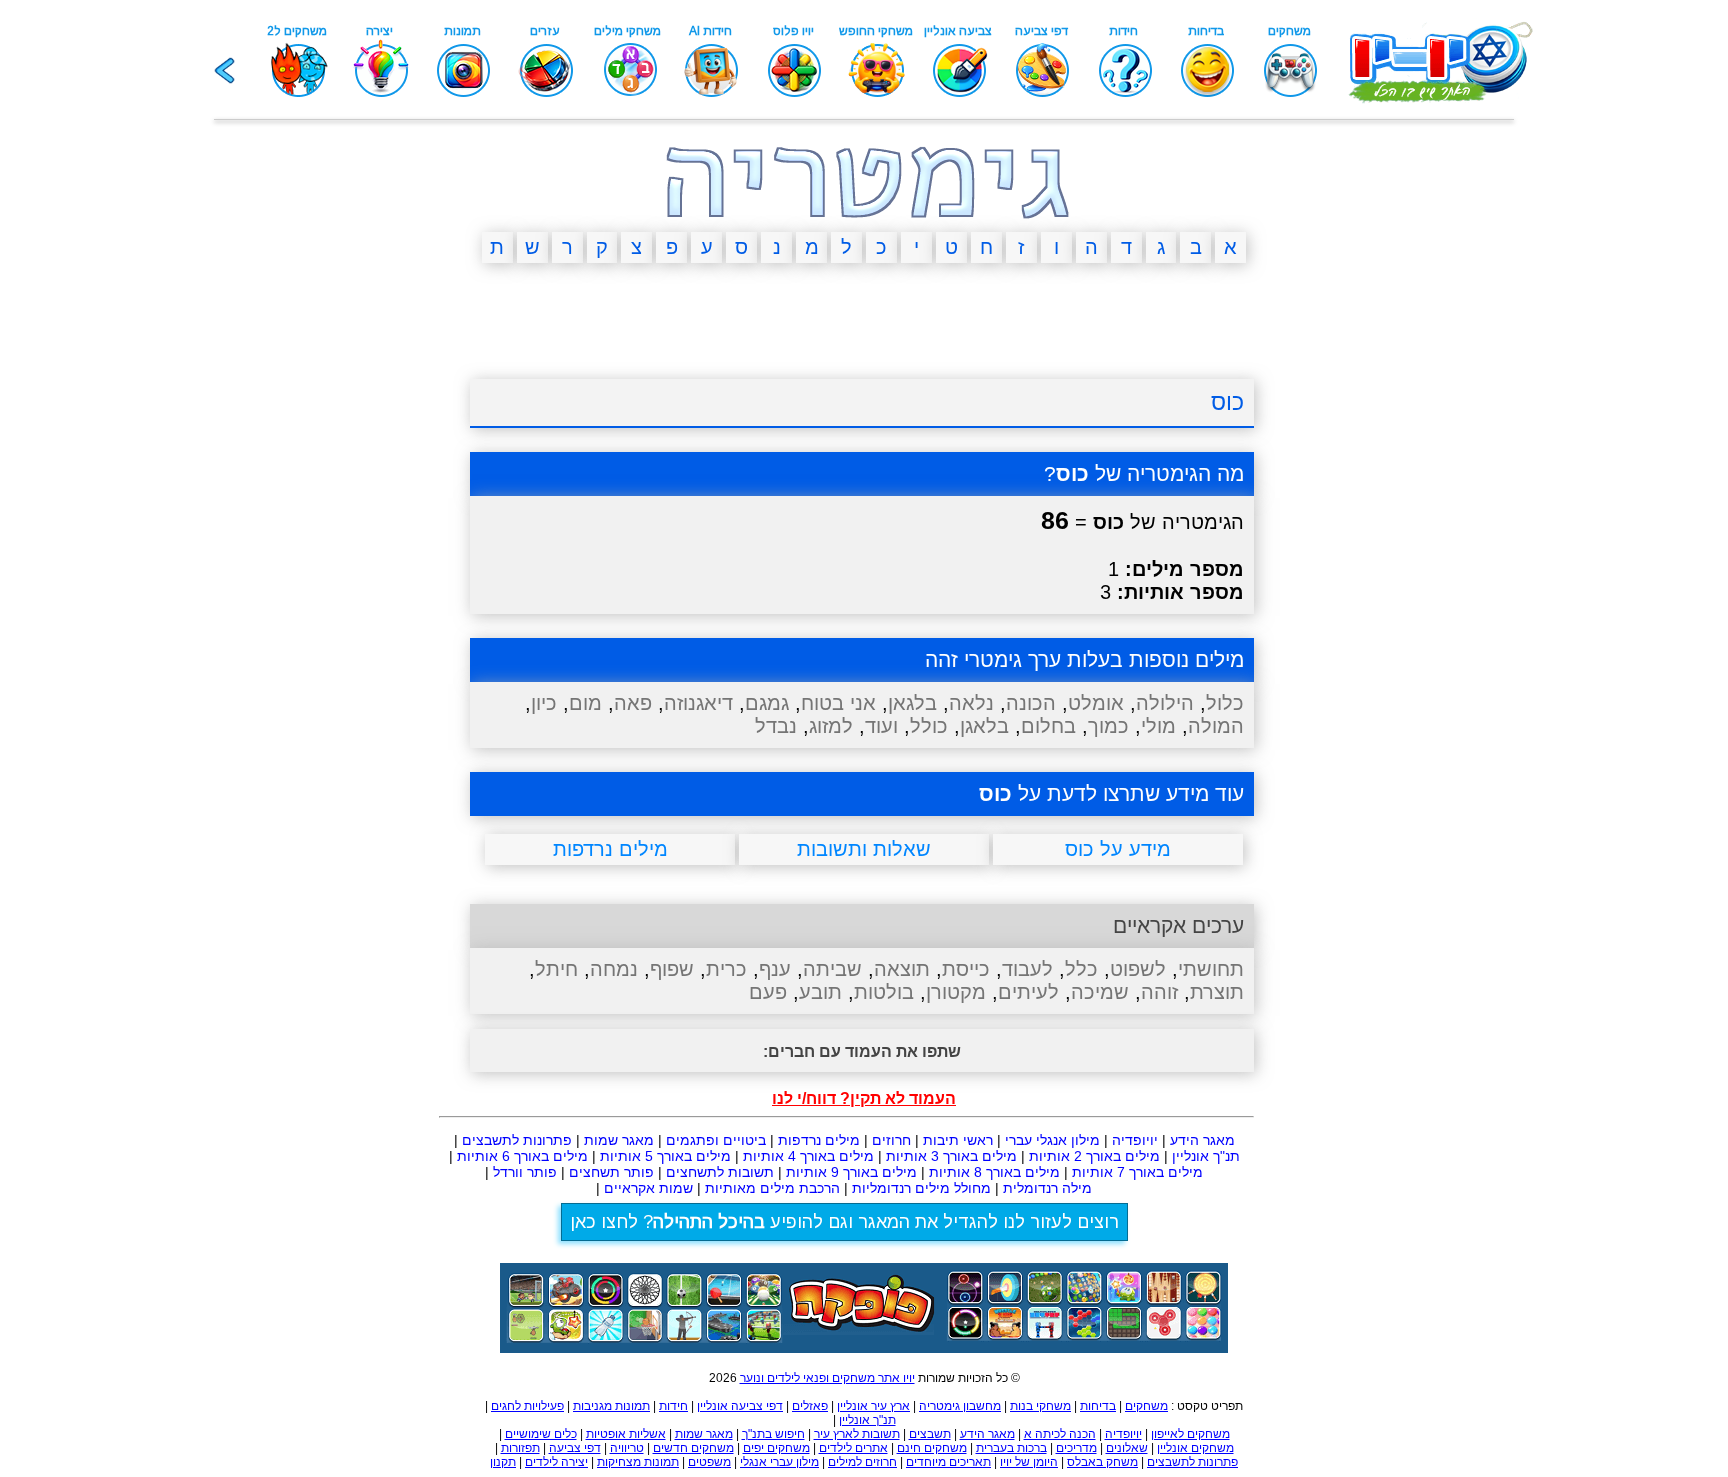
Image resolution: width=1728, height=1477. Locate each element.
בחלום (1048, 726)
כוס (1227, 402)
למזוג (831, 726)
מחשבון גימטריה (960, 1406)
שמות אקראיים (648, 1188)
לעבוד (1027, 969)
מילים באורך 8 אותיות (994, 1172)
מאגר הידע (1202, 1140)
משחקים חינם (932, 1448)
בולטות (884, 992)
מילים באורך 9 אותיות (851, 1172)
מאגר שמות (619, 1140)
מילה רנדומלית (1047, 1188)
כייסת (966, 969)
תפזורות (520, 1448)
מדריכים (1076, 1448)
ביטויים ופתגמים (716, 1140)
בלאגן (984, 726)
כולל (929, 726)
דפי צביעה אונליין (740, 1406)
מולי (1158, 726)
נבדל (776, 726)
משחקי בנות (1040, 1406)
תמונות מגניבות (611, 1406)
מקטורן (956, 992)
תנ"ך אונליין (1206, 1156)
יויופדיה (1135, 1140)
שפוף (672, 969)
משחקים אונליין (1195, 1448)
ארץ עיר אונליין (873, 1406)
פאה (633, 703)
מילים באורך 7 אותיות (1137, 1172)
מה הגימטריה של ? (1144, 473)
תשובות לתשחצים (720, 1172)
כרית (726, 969)
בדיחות (1098, 1406)
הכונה (1031, 703)
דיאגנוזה (698, 703)
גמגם (767, 703)
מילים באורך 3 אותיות (951, 1156)
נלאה (971, 703)
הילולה (1165, 703)
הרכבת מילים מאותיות (772, 1188)
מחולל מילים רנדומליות (921, 1188)
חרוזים (891, 1140)
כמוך (1108, 726)
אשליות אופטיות (626, 1434)
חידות (673, 1406)
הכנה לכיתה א (1060, 1434)
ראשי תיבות (958, 1140)
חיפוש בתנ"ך (773, 1434)
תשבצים (930, 1434)
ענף (775, 969)
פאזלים (810, 1406)
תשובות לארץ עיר (857, 1434)
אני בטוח (838, 703)
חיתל (556, 969)
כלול (1225, 703)
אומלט (1096, 703)
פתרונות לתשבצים (517, 1140)
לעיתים (1028, 992)
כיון (544, 703)
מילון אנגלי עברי (1052, 1140)
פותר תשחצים (611, 1172)
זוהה (1159, 992)
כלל (1081, 969)
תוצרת (1217, 992)
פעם (768, 992)
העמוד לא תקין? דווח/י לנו (864, 1098)
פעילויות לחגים (527, 1406)
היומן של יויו (1029, 1462)
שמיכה (1100, 992)
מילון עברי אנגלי (779, 1462)
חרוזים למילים (862, 1462)
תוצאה (902, 969)
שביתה (832, 969)
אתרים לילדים (853, 1448)
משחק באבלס (1102, 1462)
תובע (820, 992)
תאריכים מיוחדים (948, 1462)
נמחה (614, 969)
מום (585, 703)
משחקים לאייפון (1190, 1434)
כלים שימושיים (541, 1434)
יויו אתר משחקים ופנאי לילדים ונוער (827, 1378)
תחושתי (1211, 969)
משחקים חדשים (693, 1448)
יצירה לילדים (556, 1462)
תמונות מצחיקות (638, 1462)
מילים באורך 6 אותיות (522, 1156)
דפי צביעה (575, 1448)
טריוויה (627, 1448)
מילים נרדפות (819, 1140)
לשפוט (1138, 969)
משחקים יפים (776, 1448)
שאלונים (1127, 1448)
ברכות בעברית (1011, 1448)
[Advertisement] (374, 588)
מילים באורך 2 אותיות (1094, 1156)
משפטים (709, 1462)
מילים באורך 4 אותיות (808, 1156)
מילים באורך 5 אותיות (665, 1156)
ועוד (881, 726)
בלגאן (912, 703)
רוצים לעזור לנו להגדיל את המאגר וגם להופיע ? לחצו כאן (844, 1222)
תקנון (503, 1462)
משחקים (1146, 1406)
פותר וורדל (525, 1172)
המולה (1216, 726)
